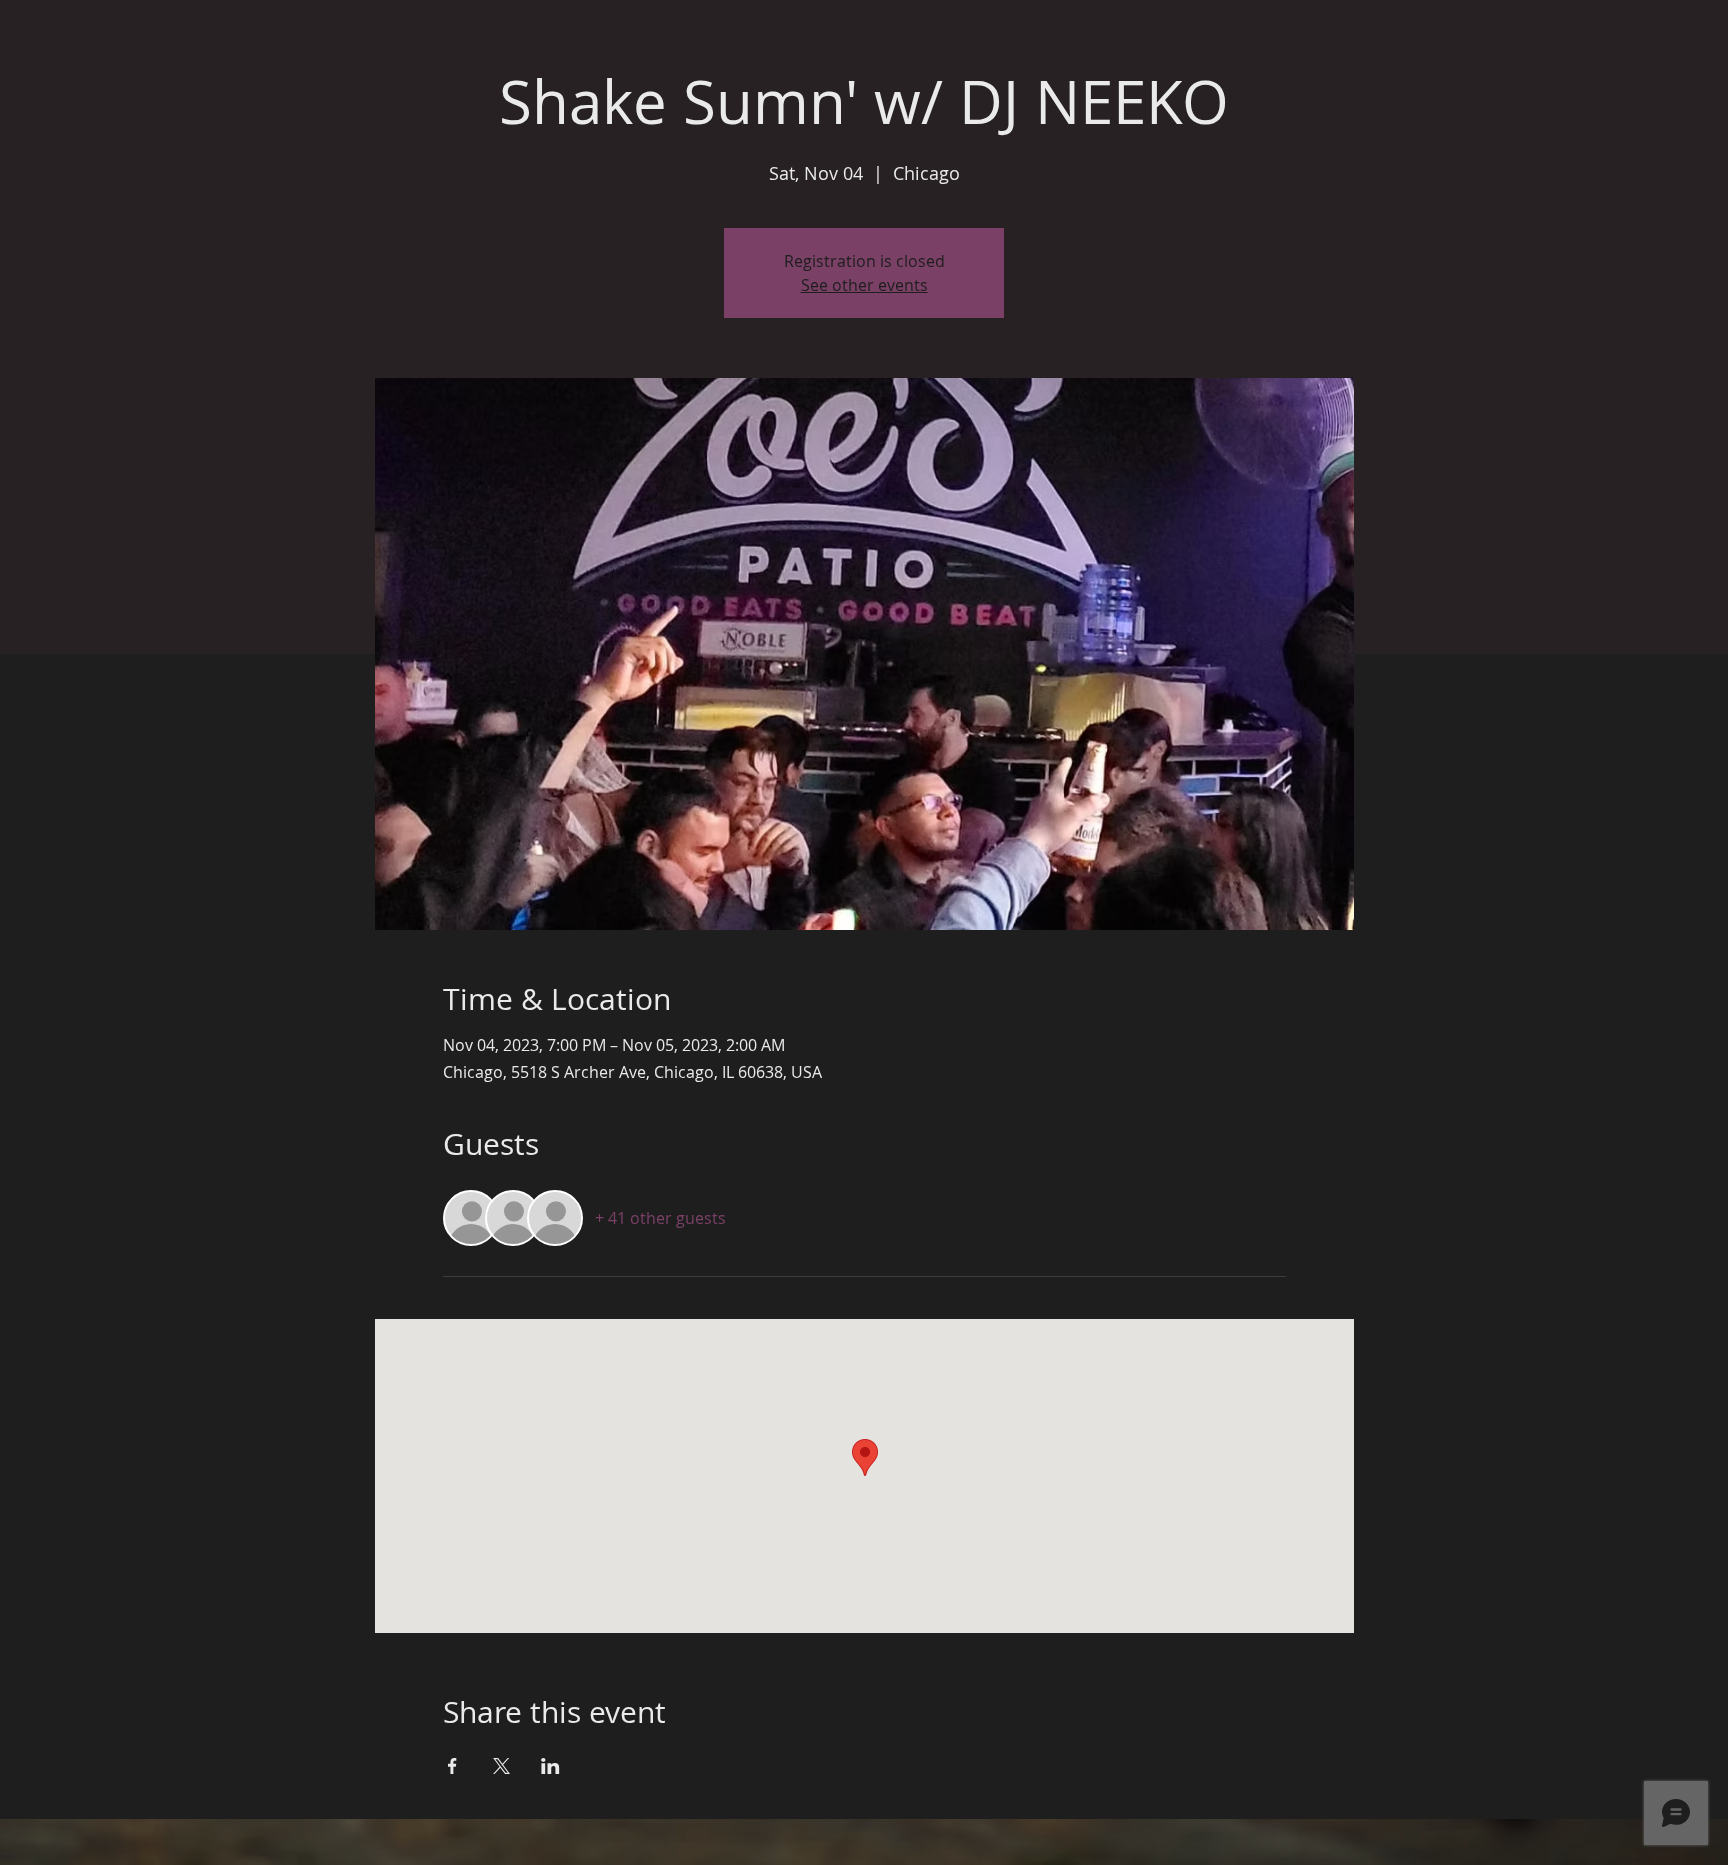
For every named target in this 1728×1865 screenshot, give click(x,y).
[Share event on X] (501, 1766)
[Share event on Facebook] (452, 1766)
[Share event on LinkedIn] (550, 1766)
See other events (864, 285)
